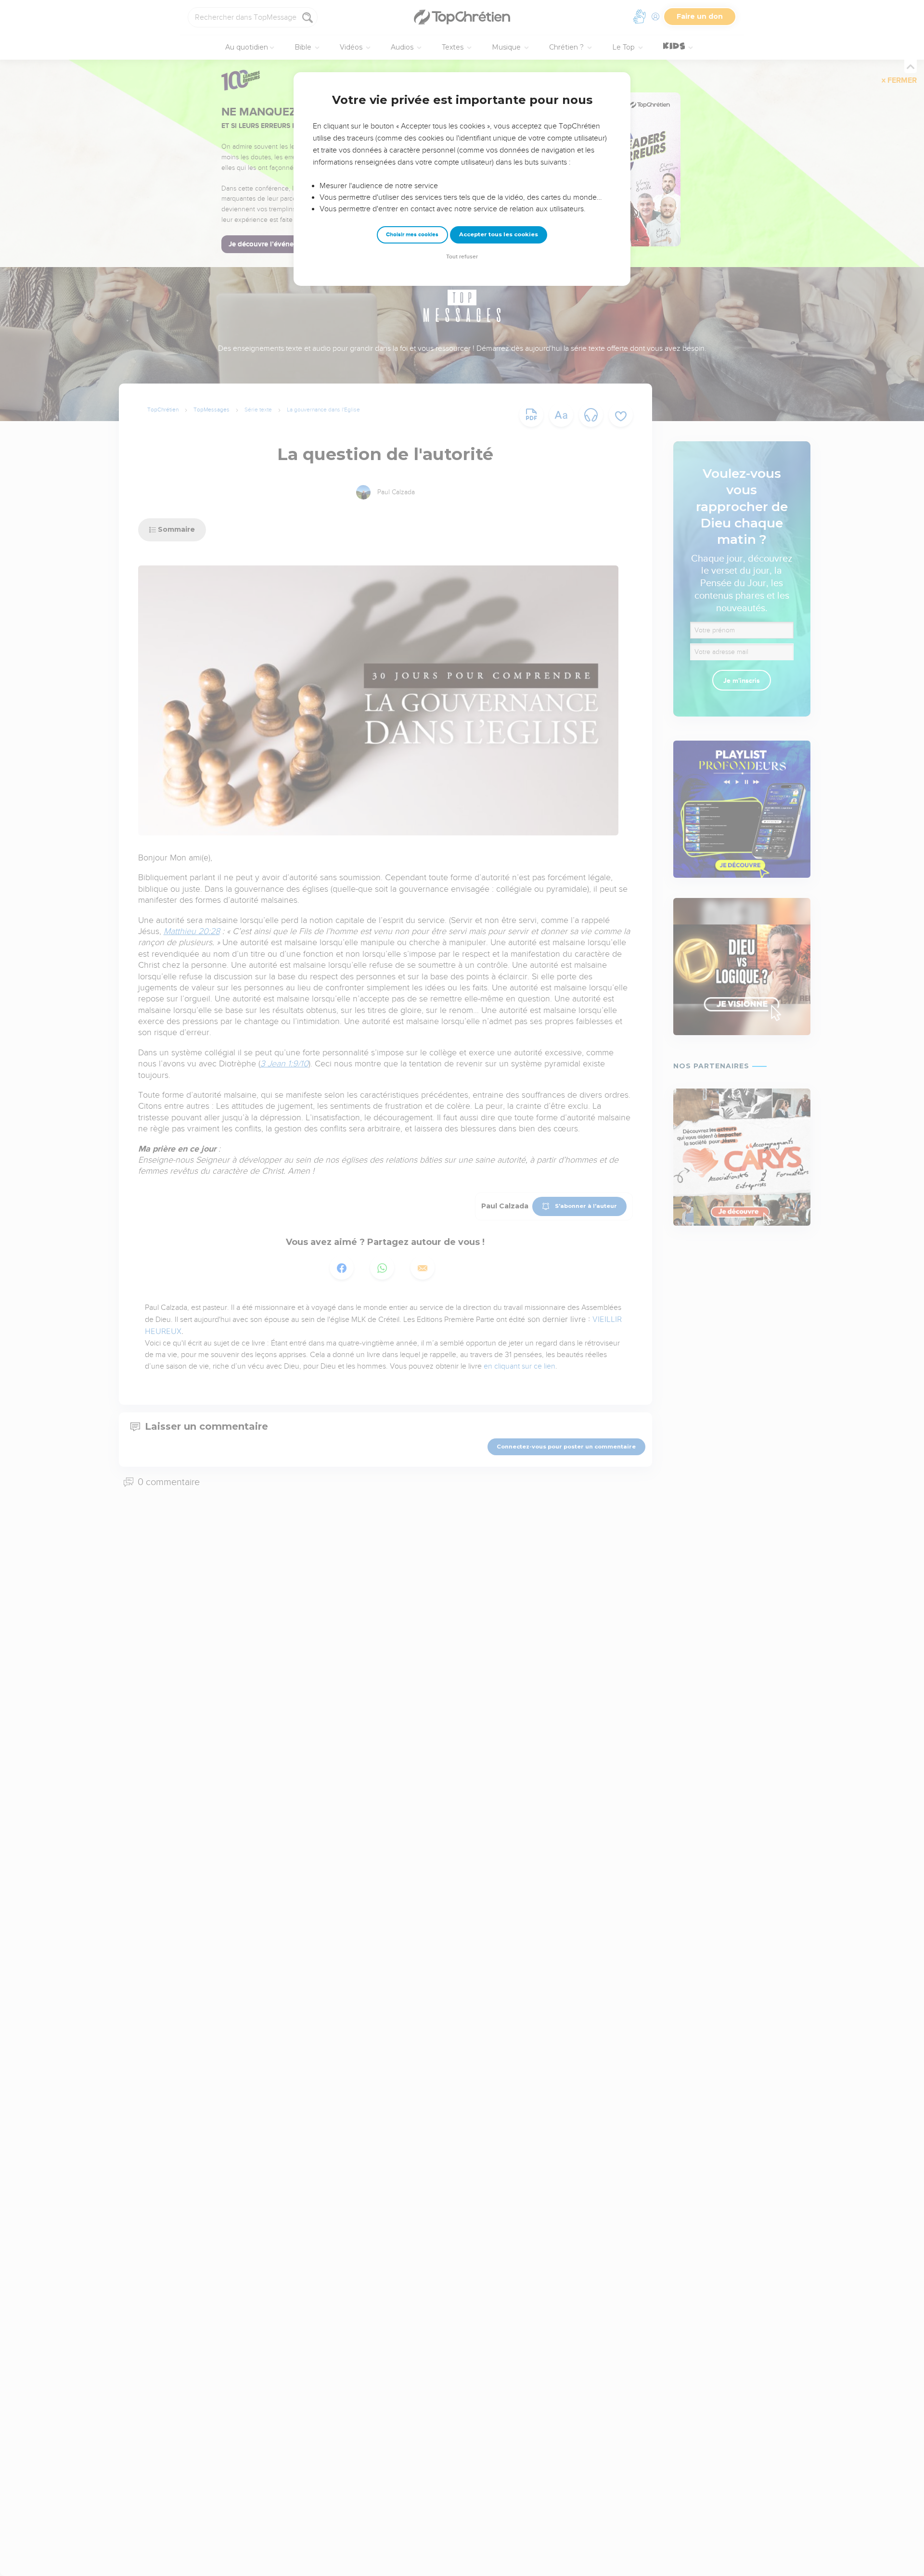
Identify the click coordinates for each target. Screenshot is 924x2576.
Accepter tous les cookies (499, 234)
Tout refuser (462, 257)
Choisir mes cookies (412, 235)
